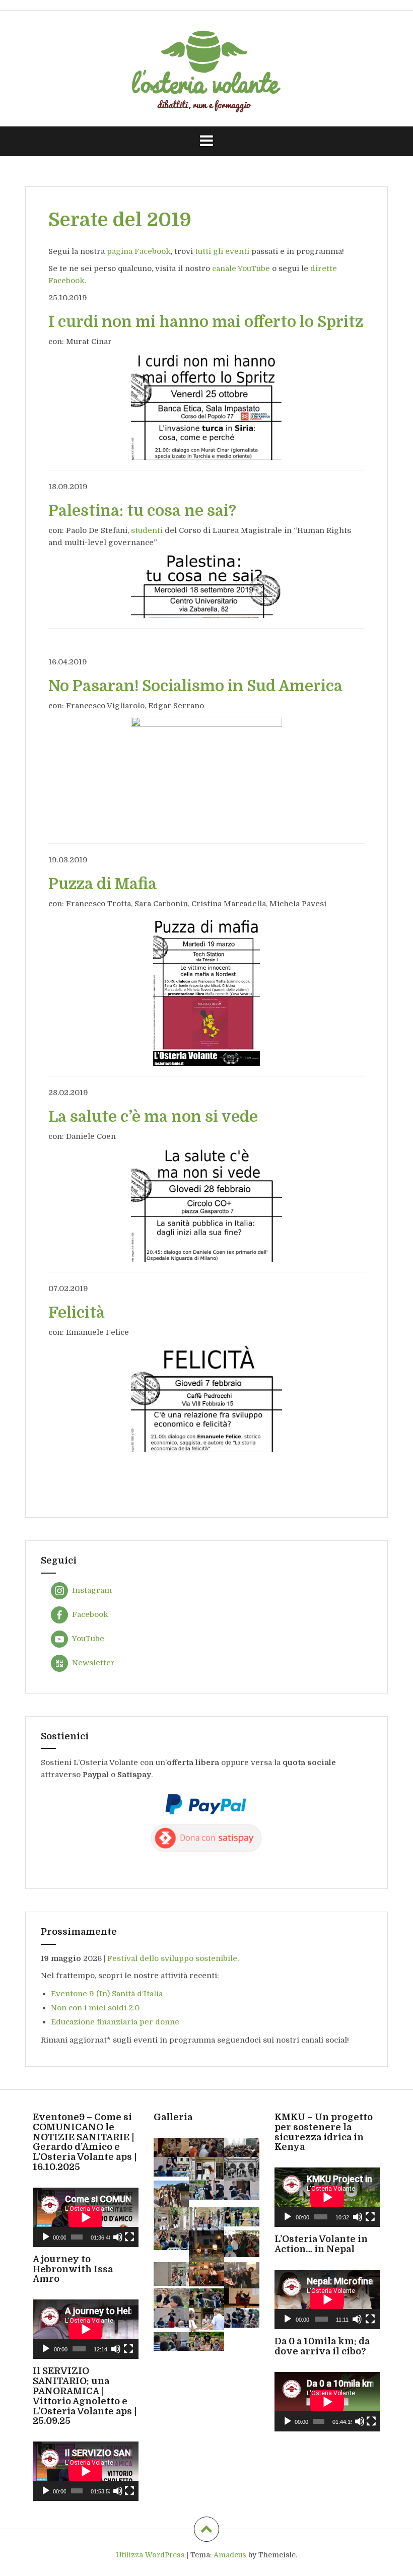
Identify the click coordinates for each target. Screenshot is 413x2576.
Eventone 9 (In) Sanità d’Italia (107, 1994)
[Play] (46, 2237)
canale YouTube (241, 268)
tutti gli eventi (222, 251)
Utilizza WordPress (150, 2555)
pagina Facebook (138, 251)
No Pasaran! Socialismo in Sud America (195, 686)
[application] (86, 2217)
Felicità (77, 1313)
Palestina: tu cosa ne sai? (142, 511)
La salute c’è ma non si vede (153, 1117)
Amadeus (230, 2555)
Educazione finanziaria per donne (115, 2022)
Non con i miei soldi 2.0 (95, 2008)
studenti (147, 530)
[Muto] (118, 2237)
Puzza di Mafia (102, 884)
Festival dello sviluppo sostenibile (172, 1958)
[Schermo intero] (129, 2237)
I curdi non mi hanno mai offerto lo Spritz (206, 322)
